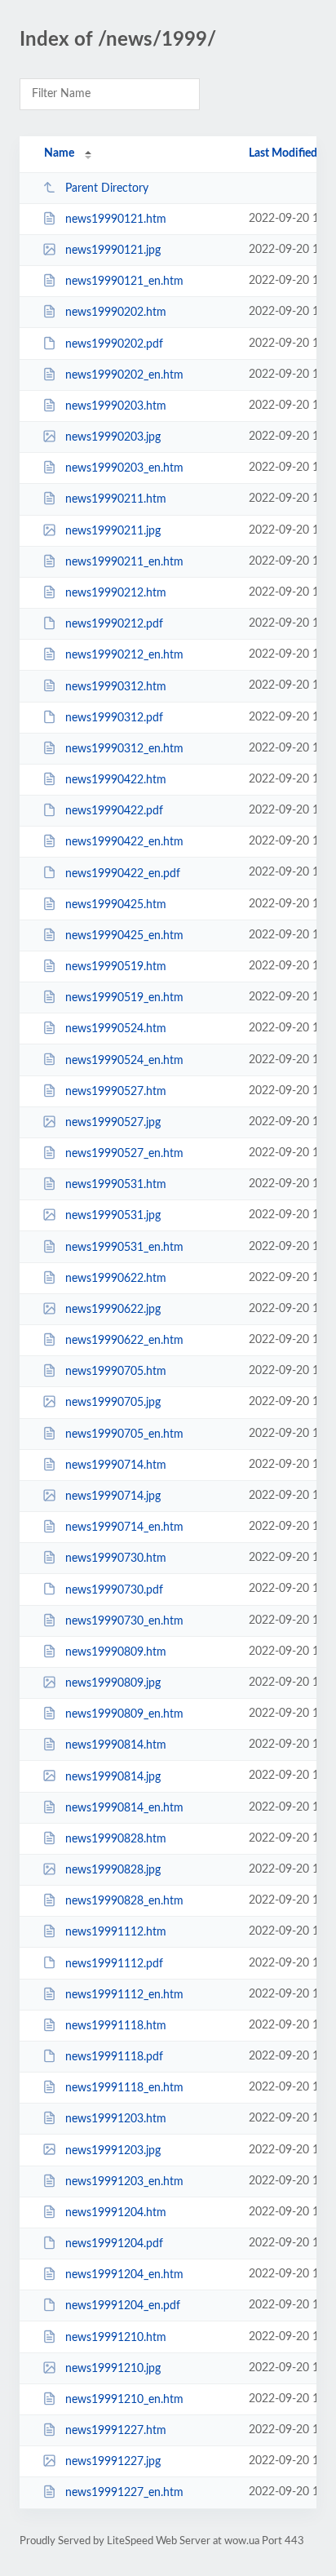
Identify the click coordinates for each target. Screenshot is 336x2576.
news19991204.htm (116, 2213)
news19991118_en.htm (124, 2088)
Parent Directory (107, 188)
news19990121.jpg (113, 251)
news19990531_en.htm (124, 1248)
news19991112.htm (116, 1932)
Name (59, 153)
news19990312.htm (116, 686)
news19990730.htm (116, 1558)
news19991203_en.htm (124, 2182)
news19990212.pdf (114, 624)
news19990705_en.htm (124, 1434)
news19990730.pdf (114, 1589)
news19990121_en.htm (124, 282)
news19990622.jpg (113, 1310)
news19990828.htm (116, 1839)
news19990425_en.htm (124, 936)
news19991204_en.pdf (123, 2306)
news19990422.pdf (114, 811)
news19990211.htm (116, 499)
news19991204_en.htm (124, 2275)
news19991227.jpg (113, 2462)
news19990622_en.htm (124, 1341)
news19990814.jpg (113, 1776)
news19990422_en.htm (124, 842)
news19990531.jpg (113, 1216)
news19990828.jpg (113, 1870)
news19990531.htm (116, 1185)
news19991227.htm (116, 2431)
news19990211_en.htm (124, 562)
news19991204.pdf (114, 2244)
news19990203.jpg (113, 437)
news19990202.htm (116, 313)
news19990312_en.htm (124, 749)
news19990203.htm (116, 406)
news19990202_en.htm (124, 375)
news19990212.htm (116, 593)
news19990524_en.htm (124, 1060)
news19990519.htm (116, 967)
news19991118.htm (116, 2026)
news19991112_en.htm (124, 1995)
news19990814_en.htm (124, 1808)
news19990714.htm (116, 1465)
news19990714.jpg (113, 1496)
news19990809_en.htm (124, 1714)
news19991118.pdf (114, 2057)
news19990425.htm (116, 905)
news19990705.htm (116, 1372)
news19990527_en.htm (124, 1154)
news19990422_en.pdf (123, 873)
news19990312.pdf (114, 718)
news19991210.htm (116, 2338)
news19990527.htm (116, 1092)
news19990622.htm (116, 1279)
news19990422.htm (116, 780)
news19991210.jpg (113, 2369)
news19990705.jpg (113, 1403)
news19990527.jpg (113, 1123)
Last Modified (283, 153)
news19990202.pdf (114, 344)
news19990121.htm (116, 219)
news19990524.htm (116, 1029)
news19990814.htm (116, 1745)
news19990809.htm (116, 1652)
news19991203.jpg (113, 2150)
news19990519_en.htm (124, 998)
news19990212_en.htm (124, 655)
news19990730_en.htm (124, 1621)
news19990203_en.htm (124, 468)
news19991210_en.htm (124, 2400)
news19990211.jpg (113, 531)
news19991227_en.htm (124, 2493)
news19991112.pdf (114, 1963)
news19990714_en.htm (124, 1527)
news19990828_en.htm (124, 1901)
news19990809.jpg (113, 1683)
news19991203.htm (116, 2119)
